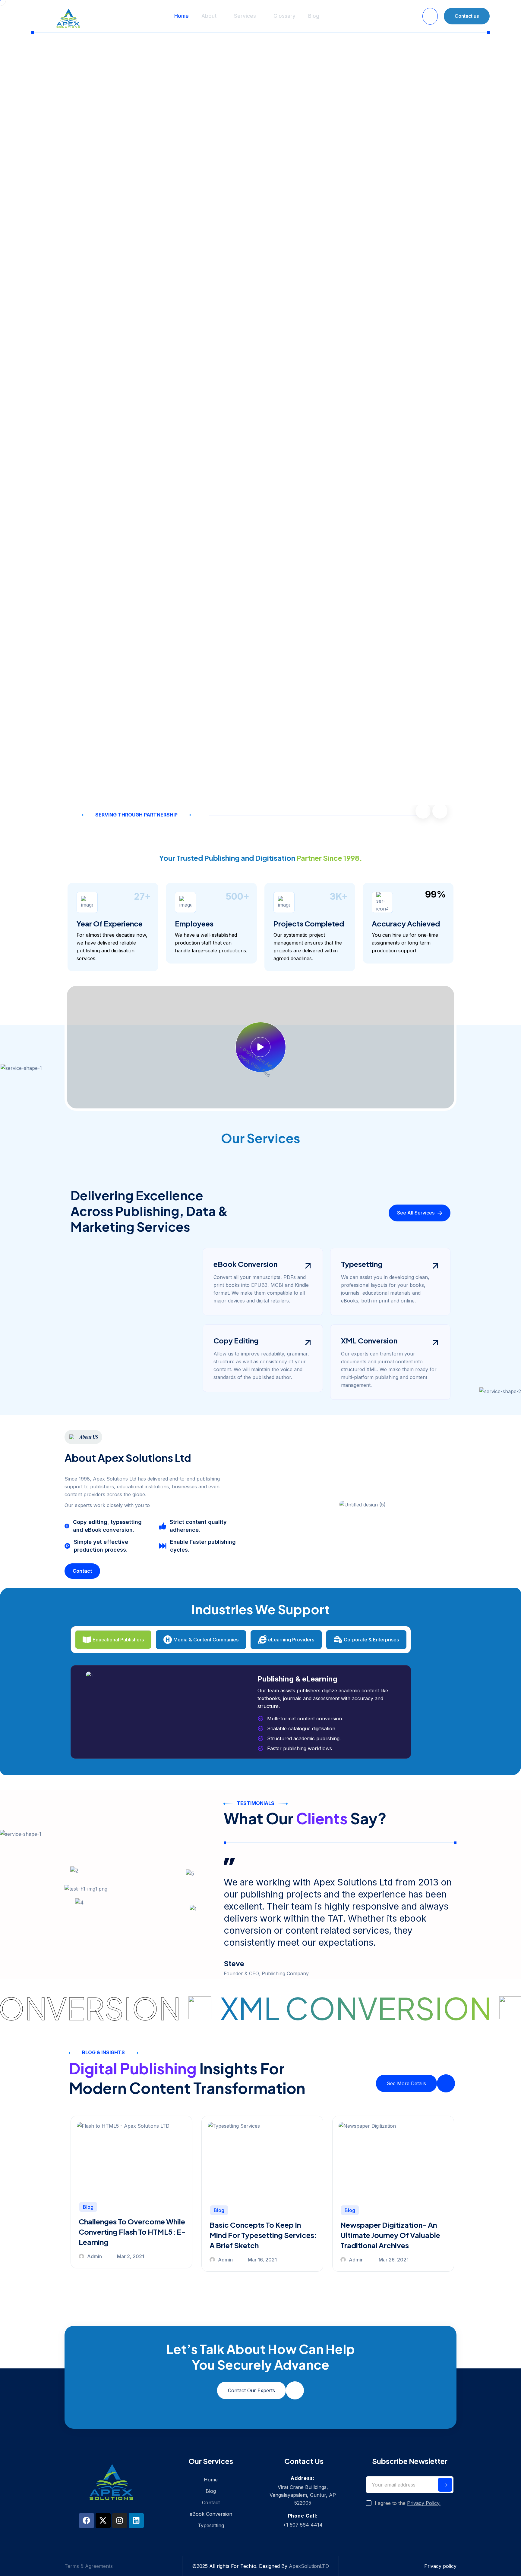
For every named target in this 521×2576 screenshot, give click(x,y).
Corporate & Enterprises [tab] (371, 1640)
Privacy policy (440, 2566)
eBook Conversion (245, 1264)
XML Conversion (369, 1340)
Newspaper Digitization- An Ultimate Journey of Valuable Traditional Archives (259, 2235)
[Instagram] (120, 2521)
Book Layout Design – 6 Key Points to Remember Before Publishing (388, 2232)
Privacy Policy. (424, 2503)
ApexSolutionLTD (309, 2566)
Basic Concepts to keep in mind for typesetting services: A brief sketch (132, 2235)
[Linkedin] (136, 2521)
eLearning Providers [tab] (291, 1640)
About (209, 16)
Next (440, 811)
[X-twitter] (103, 2521)
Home (182, 16)
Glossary (284, 16)
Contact (211, 2502)
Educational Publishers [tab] (118, 1640)
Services (245, 16)
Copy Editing (236, 1340)
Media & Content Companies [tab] (206, 1640)
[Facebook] (87, 2521)
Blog (314, 16)
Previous (423, 811)
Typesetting (362, 1264)
